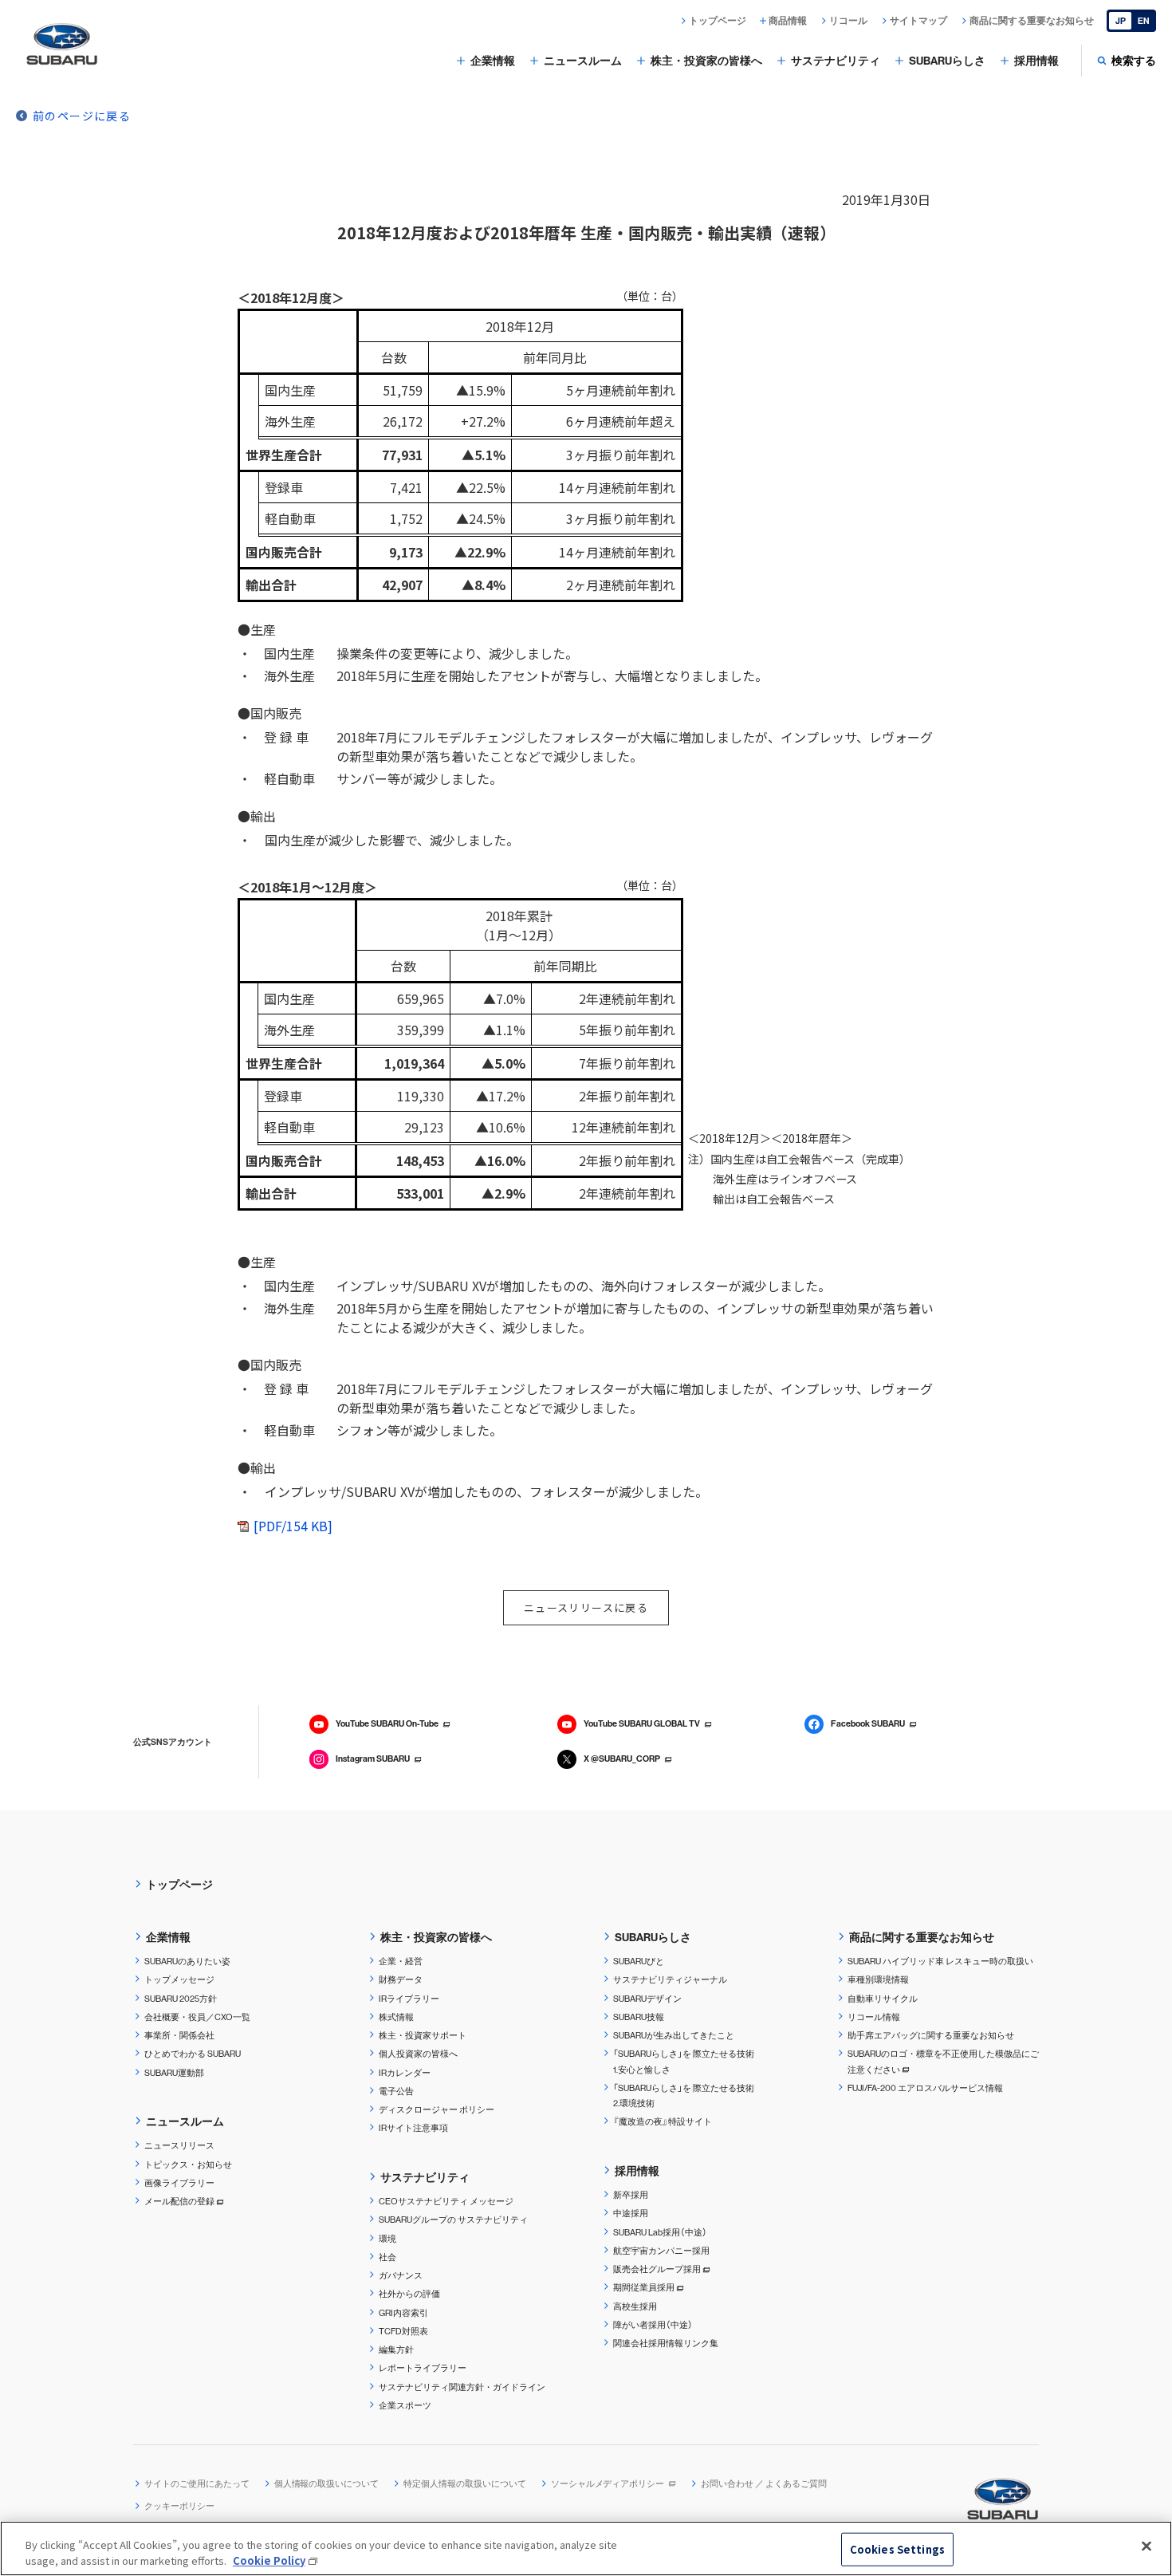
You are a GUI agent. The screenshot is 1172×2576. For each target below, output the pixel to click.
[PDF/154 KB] (293, 1526)
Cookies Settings (897, 2549)
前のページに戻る (82, 116)
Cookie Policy (269, 2560)
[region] (586, 2548)
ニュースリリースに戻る (586, 1607)
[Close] (1146, 2546)
